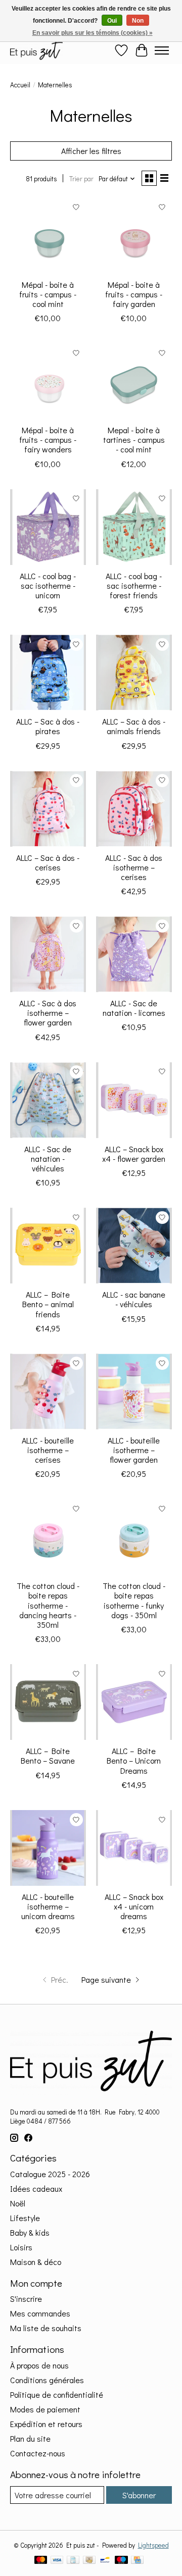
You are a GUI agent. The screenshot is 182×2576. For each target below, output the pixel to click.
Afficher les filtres (91, 151)
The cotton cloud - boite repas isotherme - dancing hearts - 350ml (48, 1605)
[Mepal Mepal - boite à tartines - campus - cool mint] (134, 381)
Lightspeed (153, 2545)
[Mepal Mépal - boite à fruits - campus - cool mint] (48, 236)
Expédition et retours (46, 2424)
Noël (18, 2203)
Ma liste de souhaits (46, 2328)
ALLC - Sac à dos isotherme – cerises (134, 867)
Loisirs (21, 2247)
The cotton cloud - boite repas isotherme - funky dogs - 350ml (134, 1600)
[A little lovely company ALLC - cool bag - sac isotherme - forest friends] (134, 527)
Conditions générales (47, 2380)
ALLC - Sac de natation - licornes (134, 1008)
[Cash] (89, 2561)
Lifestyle (25, 2218)
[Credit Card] (137, 2561)
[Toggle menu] (162, 50)
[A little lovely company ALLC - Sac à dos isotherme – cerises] (134, 809)
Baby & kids (30, 2232)
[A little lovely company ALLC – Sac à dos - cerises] (48, 809)
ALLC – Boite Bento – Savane (48, 1756)
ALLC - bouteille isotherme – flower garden (134, 1450)
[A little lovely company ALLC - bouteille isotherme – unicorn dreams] (48, 1848)
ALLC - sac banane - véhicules (134, 1299)
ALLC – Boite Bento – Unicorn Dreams (134, 1760)
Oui (112, 21)
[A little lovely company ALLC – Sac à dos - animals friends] (134, 673)
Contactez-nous (38, 2453)
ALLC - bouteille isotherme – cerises (48, 1450)
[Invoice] (73, 2561)
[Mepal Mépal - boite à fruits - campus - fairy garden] (134, 236)
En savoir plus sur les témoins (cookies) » (93, 33)
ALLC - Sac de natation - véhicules (48, 1158)
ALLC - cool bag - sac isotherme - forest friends (134, 585)
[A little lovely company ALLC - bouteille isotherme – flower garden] (134, 1392)
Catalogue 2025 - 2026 (50, 2174)
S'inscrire (26, 2299)
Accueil (20, 85)
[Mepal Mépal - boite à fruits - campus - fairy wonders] (48, 381)
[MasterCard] (41, 2561)
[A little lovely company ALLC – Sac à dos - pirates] (48, 673)
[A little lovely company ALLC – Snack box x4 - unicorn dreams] (134, 1848)
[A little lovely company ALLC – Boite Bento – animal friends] (48, 1246)
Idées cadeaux (36, 2188)
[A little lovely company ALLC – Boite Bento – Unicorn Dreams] (134, 1702)
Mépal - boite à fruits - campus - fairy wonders (48, 440)
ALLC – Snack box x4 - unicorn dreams (134, 1906)
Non (138, 21)
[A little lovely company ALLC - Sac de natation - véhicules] (48, 1100)
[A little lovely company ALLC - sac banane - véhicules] (134, 1246)
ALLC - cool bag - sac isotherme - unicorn (48, 585)
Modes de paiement (45, 2409)
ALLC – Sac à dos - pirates (48, 726)
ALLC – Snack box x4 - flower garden (134, 1154)
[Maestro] (121, 2561)
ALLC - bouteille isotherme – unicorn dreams (48, 1906)
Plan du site (30, 2438)
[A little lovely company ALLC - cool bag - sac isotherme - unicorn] (48, 527)
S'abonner (139, 2495)
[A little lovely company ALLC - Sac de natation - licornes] (134, 954)
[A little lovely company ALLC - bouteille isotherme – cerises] (48, 1392)
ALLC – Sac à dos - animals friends (134, 726)
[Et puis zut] (36, 50)
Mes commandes (40, 2313)
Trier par (81, 179)
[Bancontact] (105, 2561)
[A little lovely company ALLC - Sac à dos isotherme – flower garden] (48, 954)
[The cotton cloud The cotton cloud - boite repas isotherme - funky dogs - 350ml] (134, 1537)
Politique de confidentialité (57, 2394)
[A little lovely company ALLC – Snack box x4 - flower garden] (134, 1100)
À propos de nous (39, 2365)
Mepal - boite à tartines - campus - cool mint (134, 440)
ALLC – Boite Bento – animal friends (48, 1304)
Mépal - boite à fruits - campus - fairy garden (134, 294)
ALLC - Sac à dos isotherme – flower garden (48, 1013)
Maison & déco (36, 2262)
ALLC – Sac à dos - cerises (48, 862)
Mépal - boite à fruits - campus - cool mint (48, 294)
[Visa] (57, 2561)
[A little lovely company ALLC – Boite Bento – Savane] (48, 1702)
